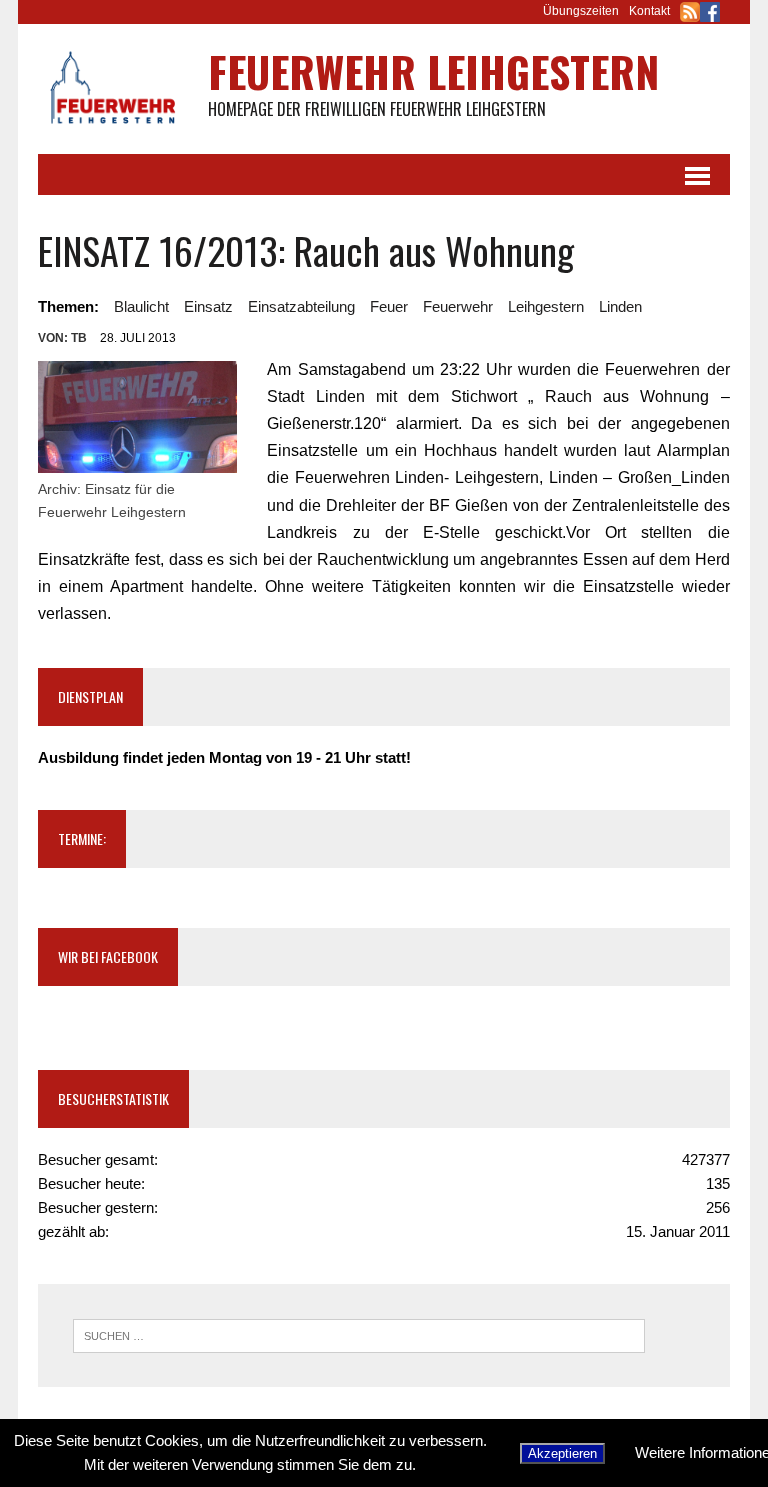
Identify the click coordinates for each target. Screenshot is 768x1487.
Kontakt (649, 11)
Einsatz (208, 306)
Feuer (389, 306)
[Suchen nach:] (359, 1334)
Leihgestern (546, 306)
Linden (620, 306)
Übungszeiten (581, 11)
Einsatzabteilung (301, 306)
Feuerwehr (458, 306)
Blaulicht (141, 306)
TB (79, 338)
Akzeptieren (562, 1453)
